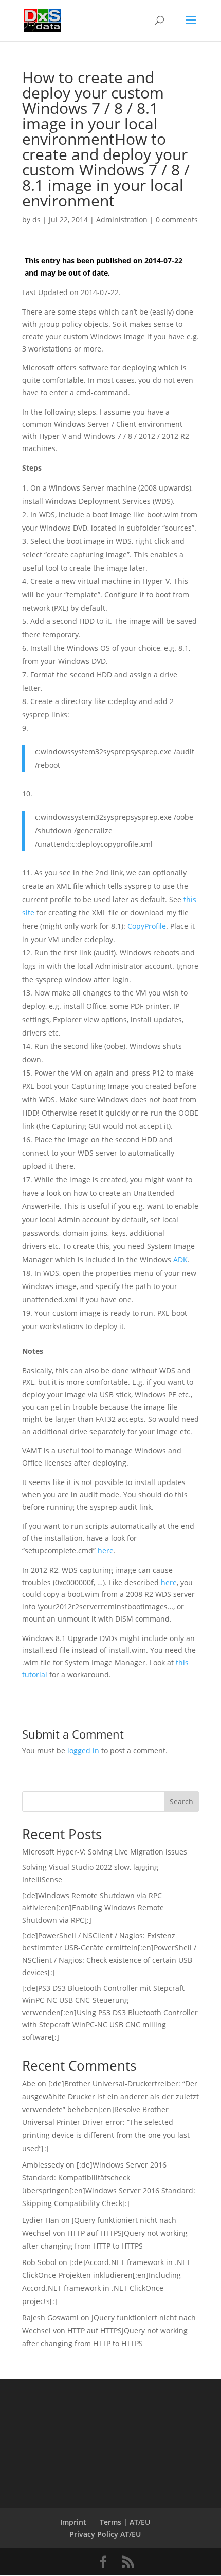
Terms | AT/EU (125, 2522)
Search (181, 1801)
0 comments (177, 219)
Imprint (73, 2522)
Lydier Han (41, 2220)
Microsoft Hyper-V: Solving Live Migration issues (105, 1852)
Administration (122, 219)
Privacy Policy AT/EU (105, 2534)
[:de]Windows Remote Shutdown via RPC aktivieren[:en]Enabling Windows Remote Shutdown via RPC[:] (93, 1908)
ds (36, 219)
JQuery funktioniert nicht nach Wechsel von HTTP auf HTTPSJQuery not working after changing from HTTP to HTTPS (105, 2233)
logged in (83, 1751)
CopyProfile (147, 926)
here (106, 1550)
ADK (180, 1260)
